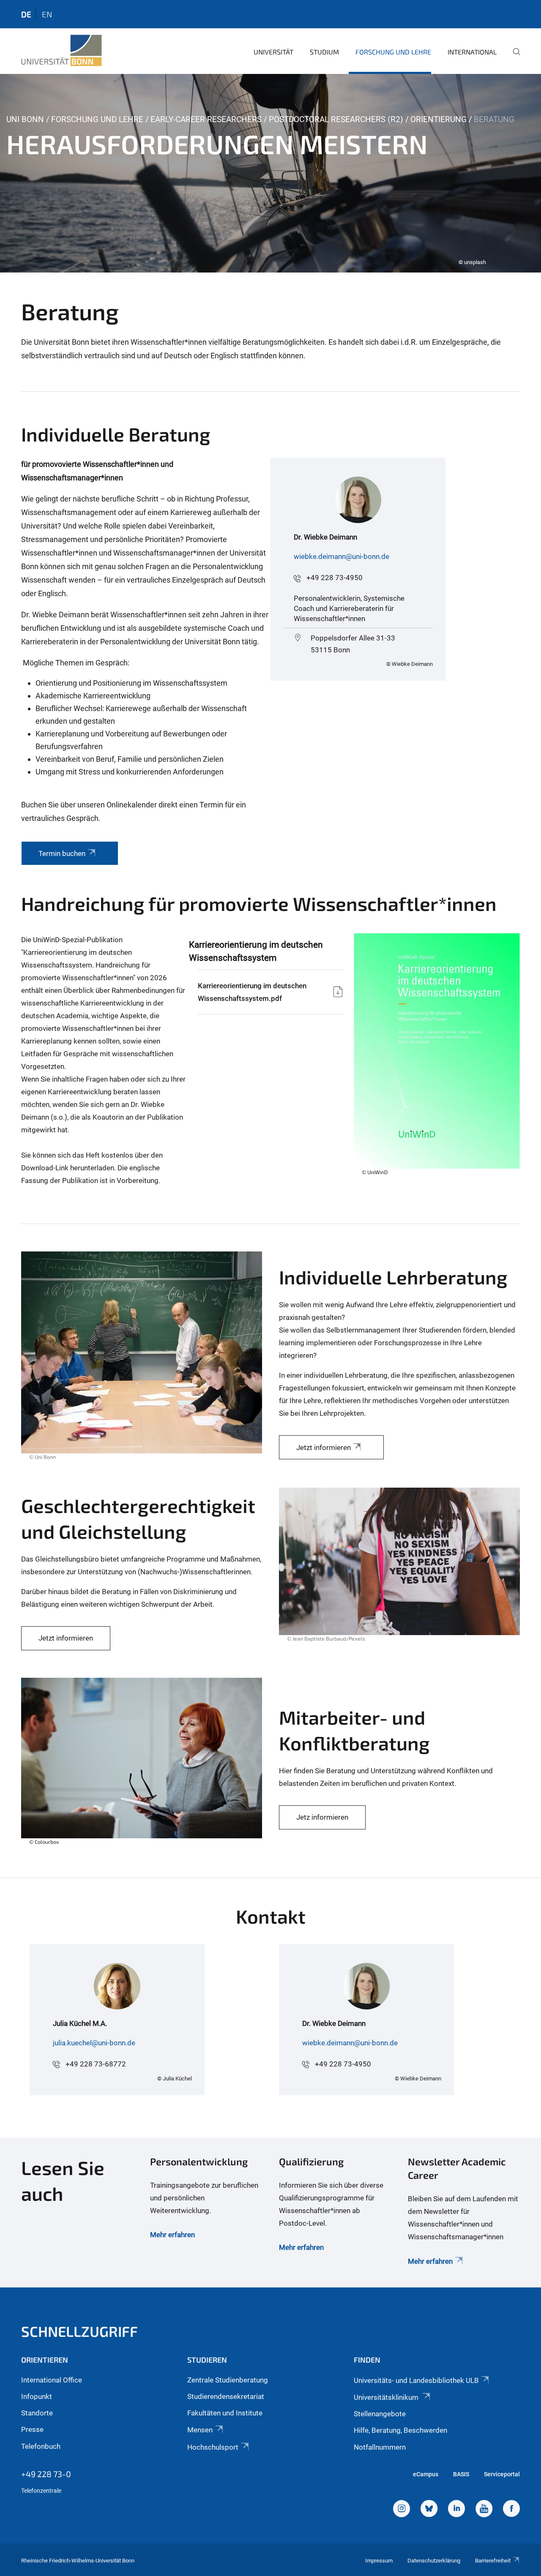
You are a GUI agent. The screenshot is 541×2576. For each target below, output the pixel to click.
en (47, 14)
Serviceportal (502, 2474)
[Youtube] (484, 2510)
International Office (52, 2380)
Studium (324, 52)
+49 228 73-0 (46, 2474)
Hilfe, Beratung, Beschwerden (400, 2430)
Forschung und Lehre (393, 52)
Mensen (200, 2430)
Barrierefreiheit (493, 2561)
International (472, 52)
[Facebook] (511, 2510)
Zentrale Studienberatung (228, 2380)
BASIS (461, 2474)
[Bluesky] (429, 2510)
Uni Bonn (25, 119)
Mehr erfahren (172, 2235)
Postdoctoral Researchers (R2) (336, 119)
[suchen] (513, 57)
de (26, 14)
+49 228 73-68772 (96, 2064)
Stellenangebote (380, 2414)
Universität (273, 52)
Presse (32, 2429)
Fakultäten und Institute (225, 2413)
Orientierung (439, 119)
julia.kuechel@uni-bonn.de (94, 2043)
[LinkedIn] (456, 2510)
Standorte (37, 2413)
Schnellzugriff (79, 2331)
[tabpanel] (270, 173)
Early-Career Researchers (206, 119)
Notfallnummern (380, 2447)
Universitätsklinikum (387, 2397)
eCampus (426, 2474)
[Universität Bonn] (61, 51)
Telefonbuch (41, 2446)
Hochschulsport (213, 2447)
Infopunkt (37, 2396)
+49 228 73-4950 (335, 578)
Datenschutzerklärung (434, 2561)
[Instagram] (402, 2510)
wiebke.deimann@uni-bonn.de (342, 556)
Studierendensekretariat (226, 2396)
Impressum (379, 2561)
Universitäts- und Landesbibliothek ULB (416, 2380)
